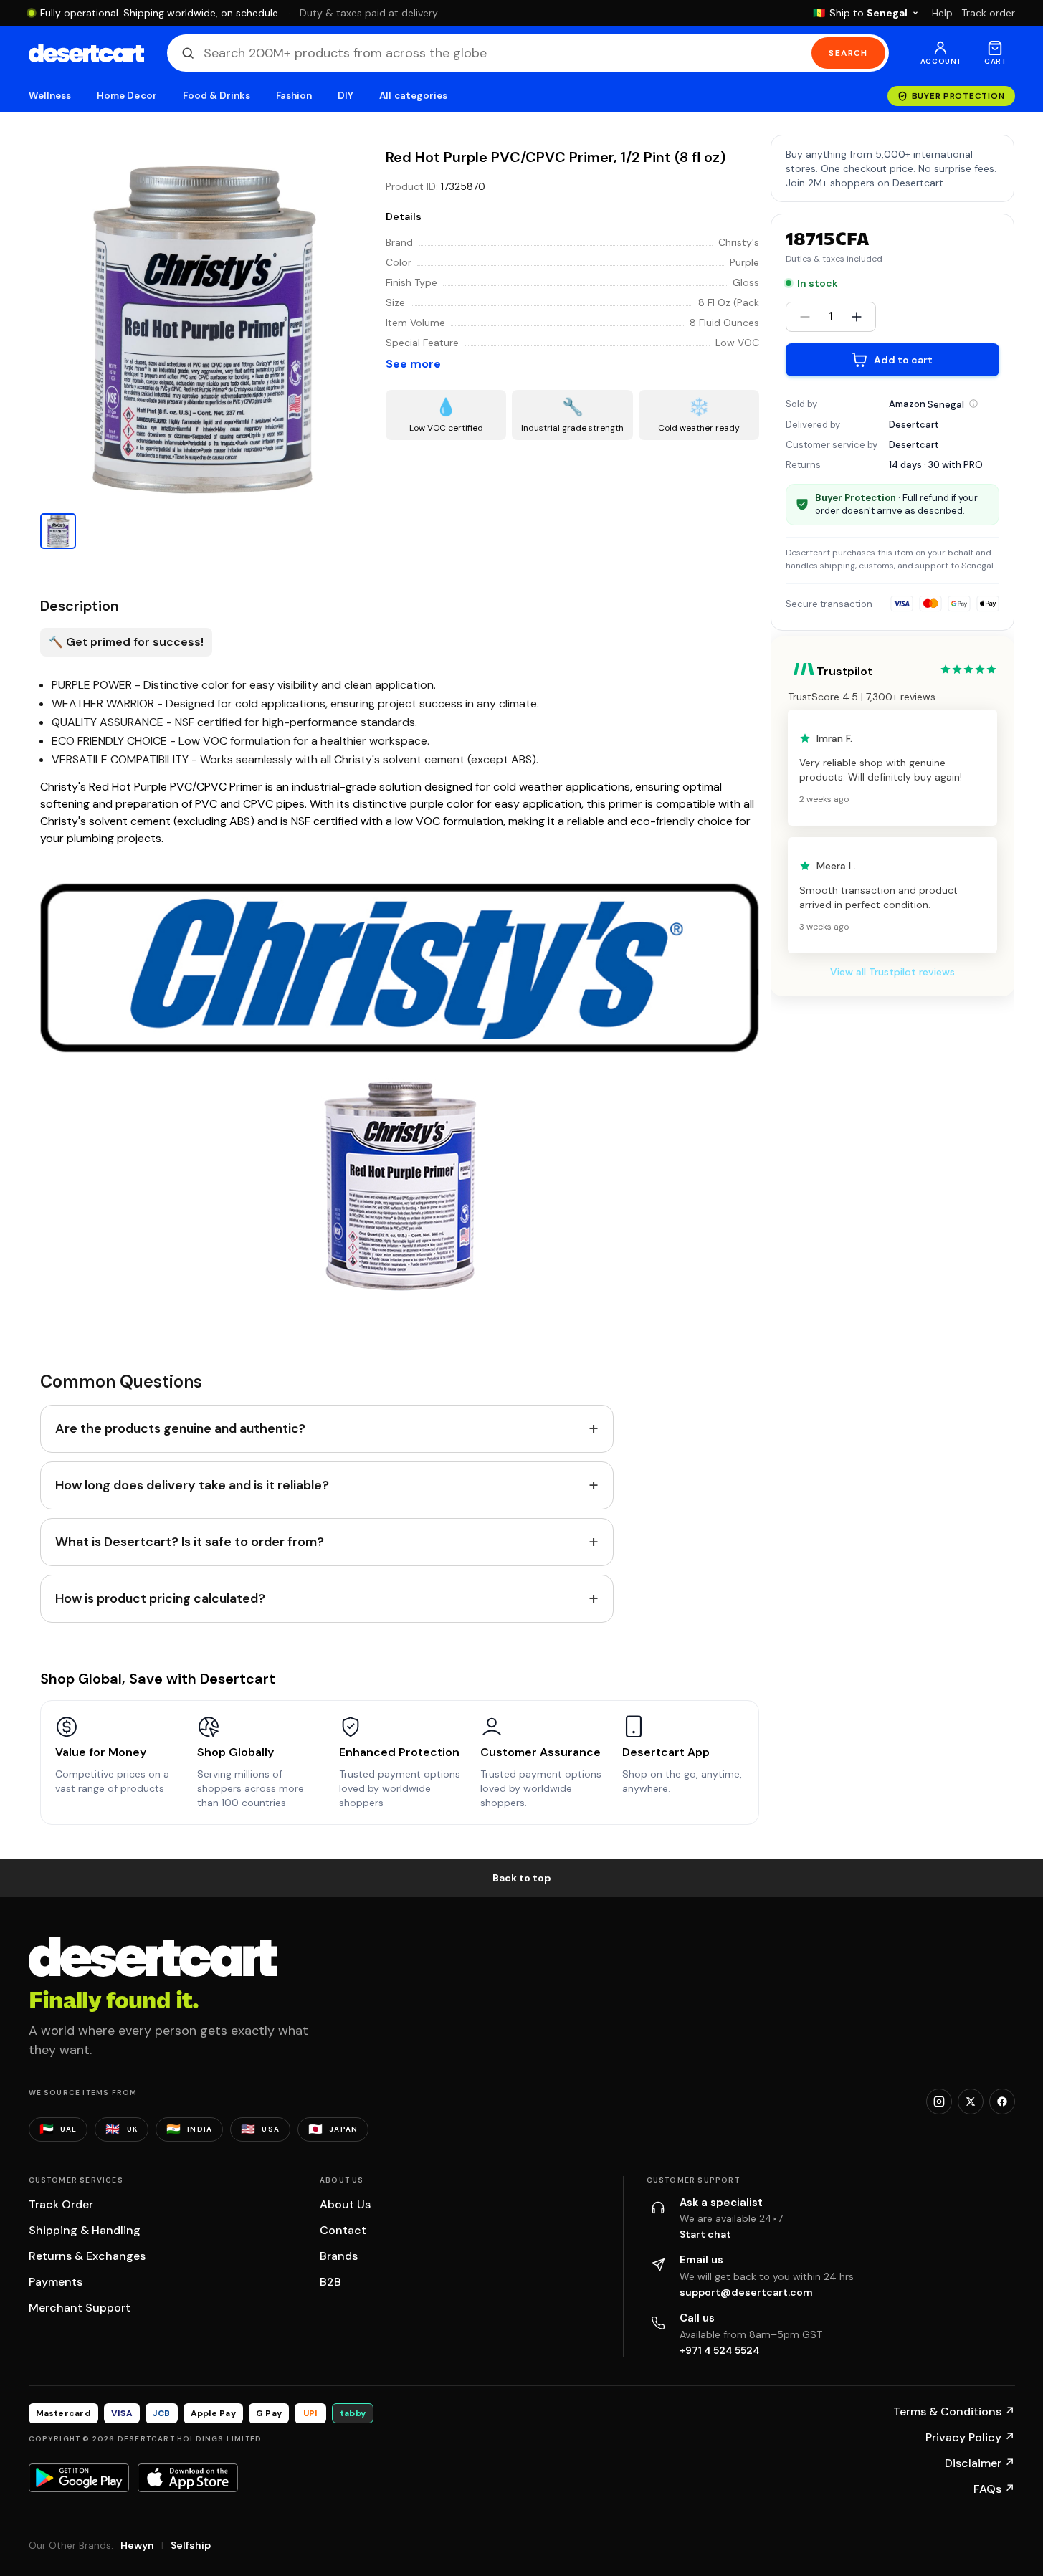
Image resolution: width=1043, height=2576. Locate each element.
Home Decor (127, 96)
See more (413, 364)
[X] (971, 2102)
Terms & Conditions (954, 2412)
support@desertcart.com (746, 2292)
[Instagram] (939, 2102)
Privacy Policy (970, 2437)
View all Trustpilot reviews (892, 972)
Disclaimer (980, 2463)
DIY (346, 96)
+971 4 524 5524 (720, 2350)
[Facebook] (1002, 2102)
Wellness (50, 96)
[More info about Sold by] (973, 404)
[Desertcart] (86, 53)
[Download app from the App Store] (188, 2478)
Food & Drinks (216, 96)
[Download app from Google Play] (79, 2478)
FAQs (994, 2489)
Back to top (522, 1878)
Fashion (294, 96)
